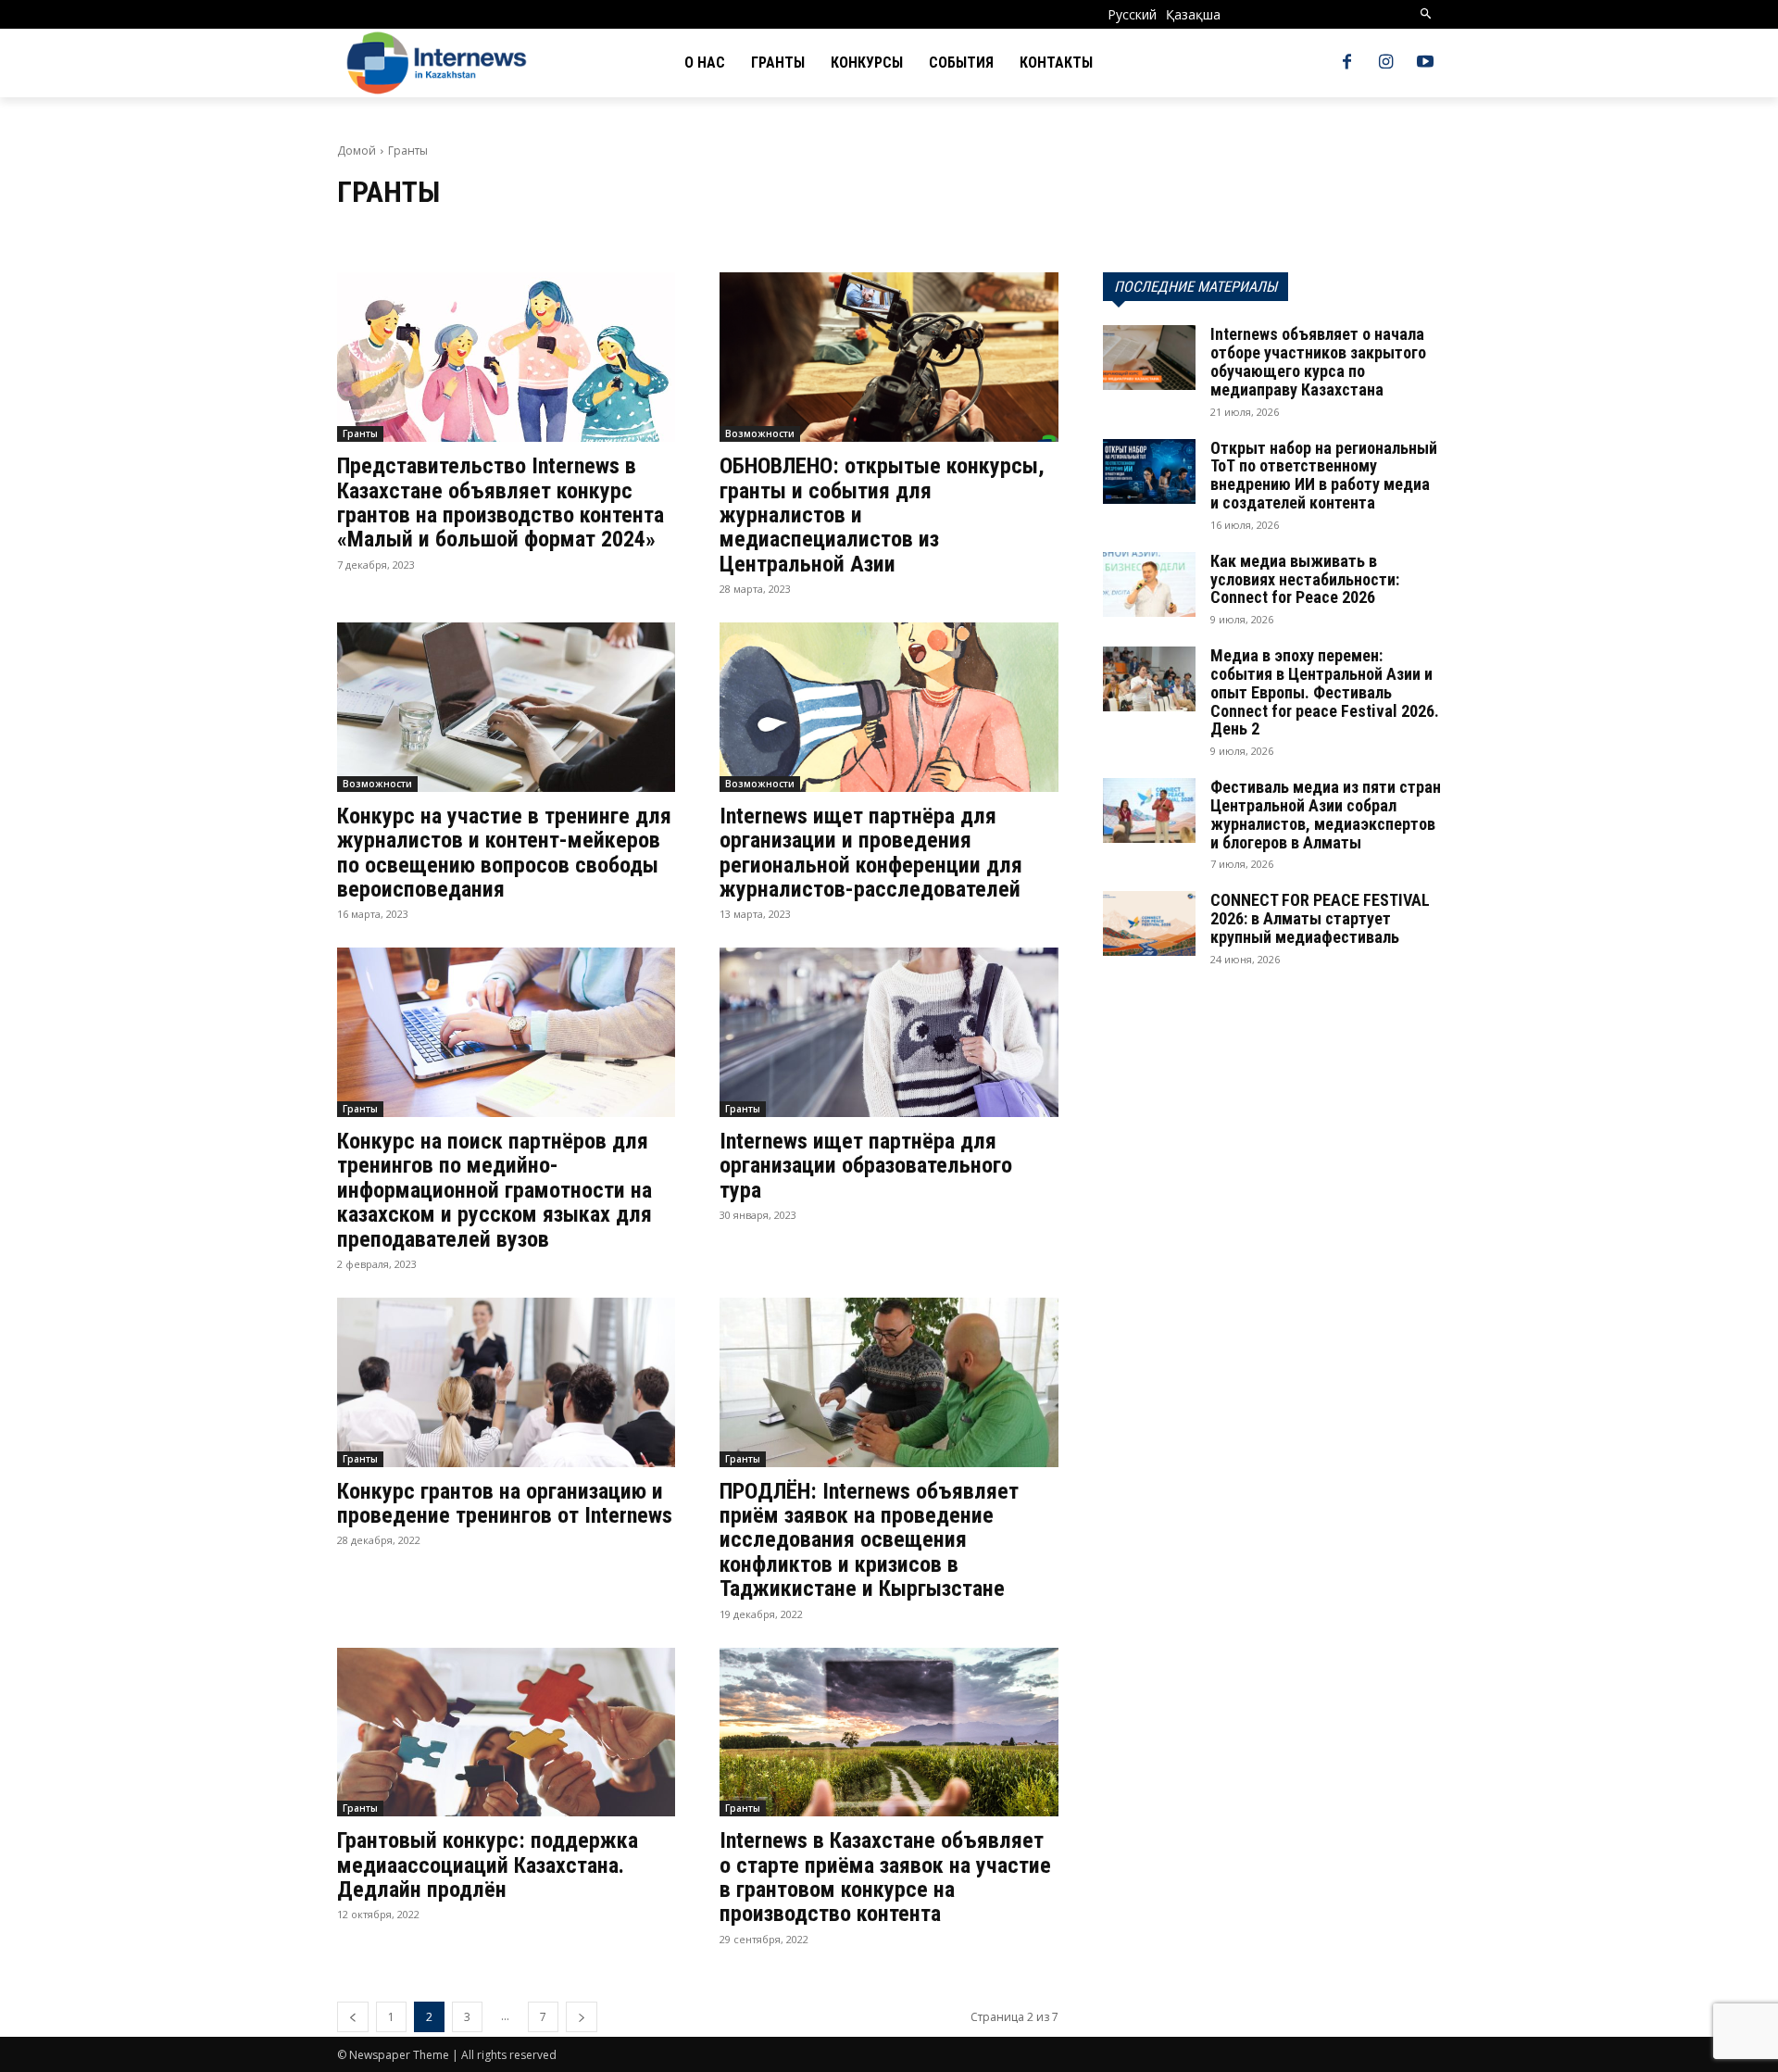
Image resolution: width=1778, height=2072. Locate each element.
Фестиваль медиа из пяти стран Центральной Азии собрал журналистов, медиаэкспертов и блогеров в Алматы (1326, 814)
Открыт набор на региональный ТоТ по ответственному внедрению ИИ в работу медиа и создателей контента (1324, 475)
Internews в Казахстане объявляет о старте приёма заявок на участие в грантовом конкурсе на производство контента (885, 1877)
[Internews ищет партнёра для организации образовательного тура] (889, 1032)
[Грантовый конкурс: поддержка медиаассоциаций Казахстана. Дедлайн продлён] (506, 1733)
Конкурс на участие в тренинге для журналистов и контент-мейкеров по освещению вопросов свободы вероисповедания (504, 853)
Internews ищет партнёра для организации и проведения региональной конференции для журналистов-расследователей (871, 853)
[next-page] (582, 2017)
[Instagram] (1386, 63)
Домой (357, 151)
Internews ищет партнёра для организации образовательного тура (866, 1166)
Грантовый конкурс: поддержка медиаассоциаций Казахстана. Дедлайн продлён (488, 1865)
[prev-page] (353, 2017)
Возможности (760, 433)
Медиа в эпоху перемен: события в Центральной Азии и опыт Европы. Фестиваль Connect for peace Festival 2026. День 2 (1325, 692)
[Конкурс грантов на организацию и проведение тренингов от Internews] (506, 1382)
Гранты (360, 433)
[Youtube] (1425, 63)
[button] (1427, 14)
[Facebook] (1346, 63)
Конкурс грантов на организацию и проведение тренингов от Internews (505, 1503)
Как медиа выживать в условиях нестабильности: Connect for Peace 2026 (1305, 579)
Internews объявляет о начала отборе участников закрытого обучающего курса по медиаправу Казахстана (1318, 361)
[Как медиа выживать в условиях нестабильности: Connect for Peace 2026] (1149, 584)
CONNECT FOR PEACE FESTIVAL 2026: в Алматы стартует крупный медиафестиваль (1320, 918)
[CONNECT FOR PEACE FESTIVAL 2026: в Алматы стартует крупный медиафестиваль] (1149, 923)
